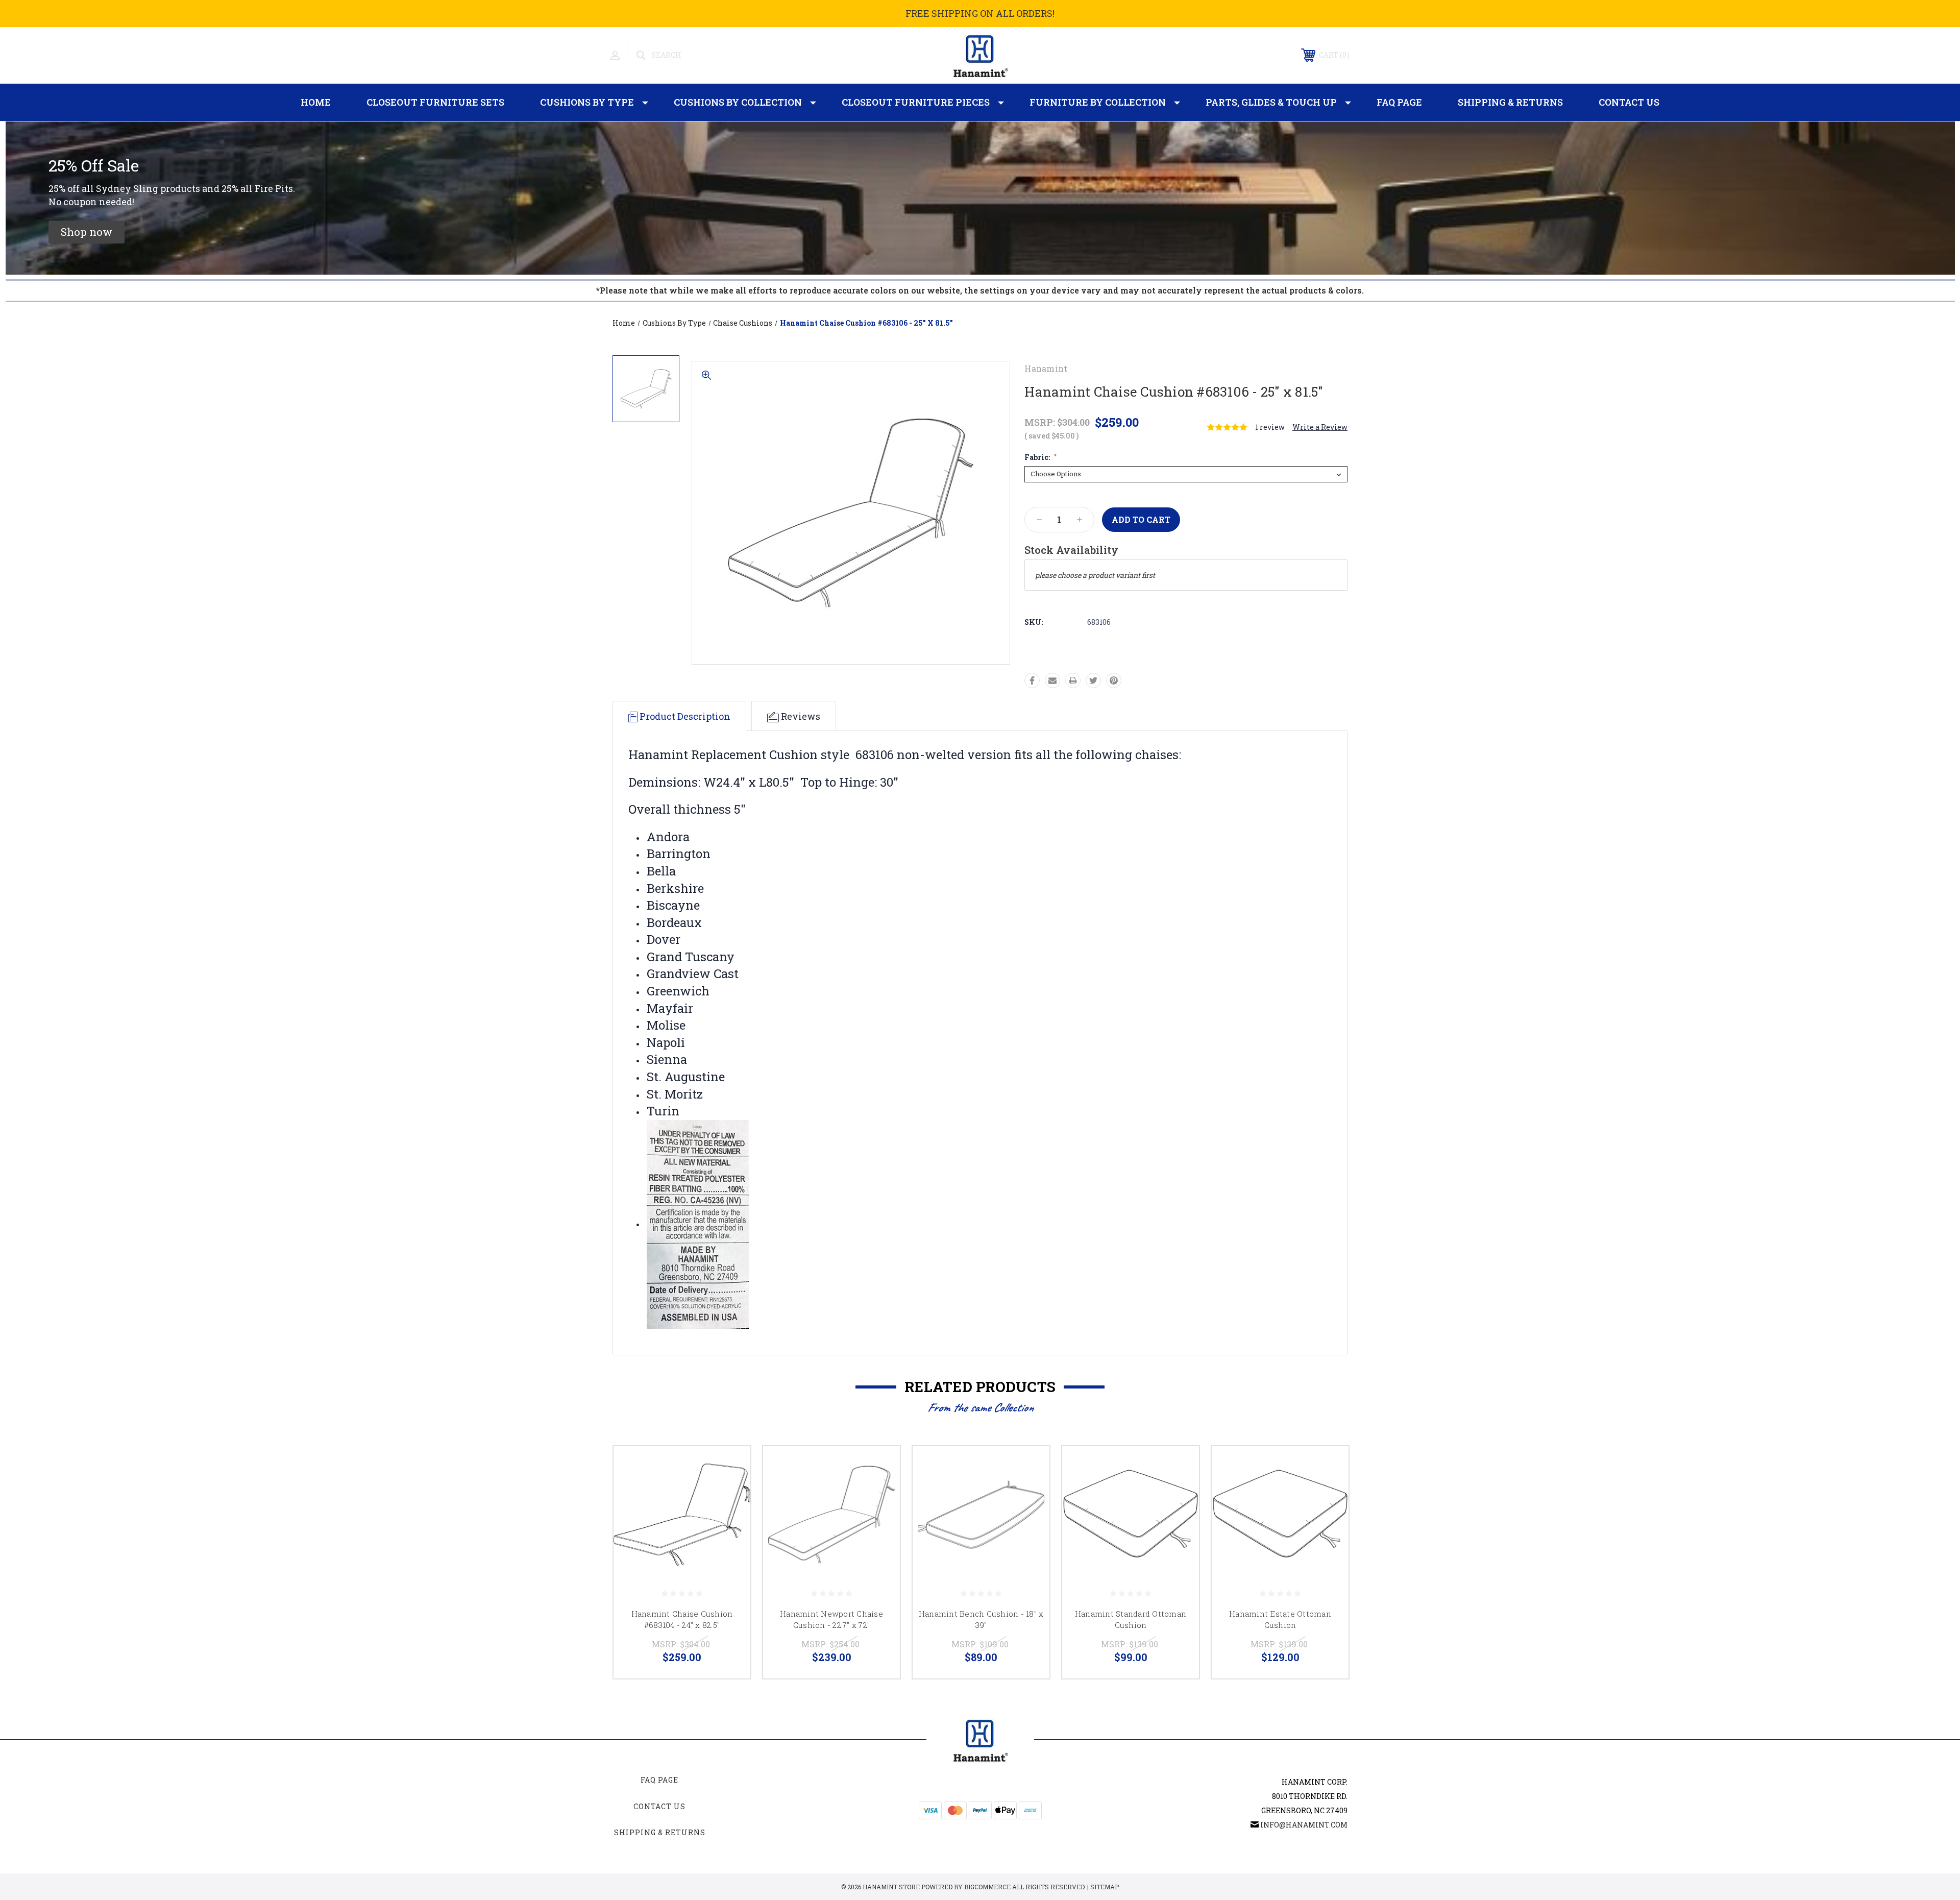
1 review (1270, 427)
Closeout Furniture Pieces (916, 102)
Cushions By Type (587, 102)
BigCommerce (987, 1887)
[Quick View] (730, 1467)
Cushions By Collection (738, 102)
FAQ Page (1399, 102)
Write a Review (1320, 427)
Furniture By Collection (1098, 102)
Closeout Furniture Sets (435, 102)
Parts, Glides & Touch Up (1271, 102)
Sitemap (1105, 1887)
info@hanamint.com (1304, 1825)
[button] (87, 232)
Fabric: (1040, 457)
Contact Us (1629, 102)
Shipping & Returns (1510, 102)
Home (316, 102)
